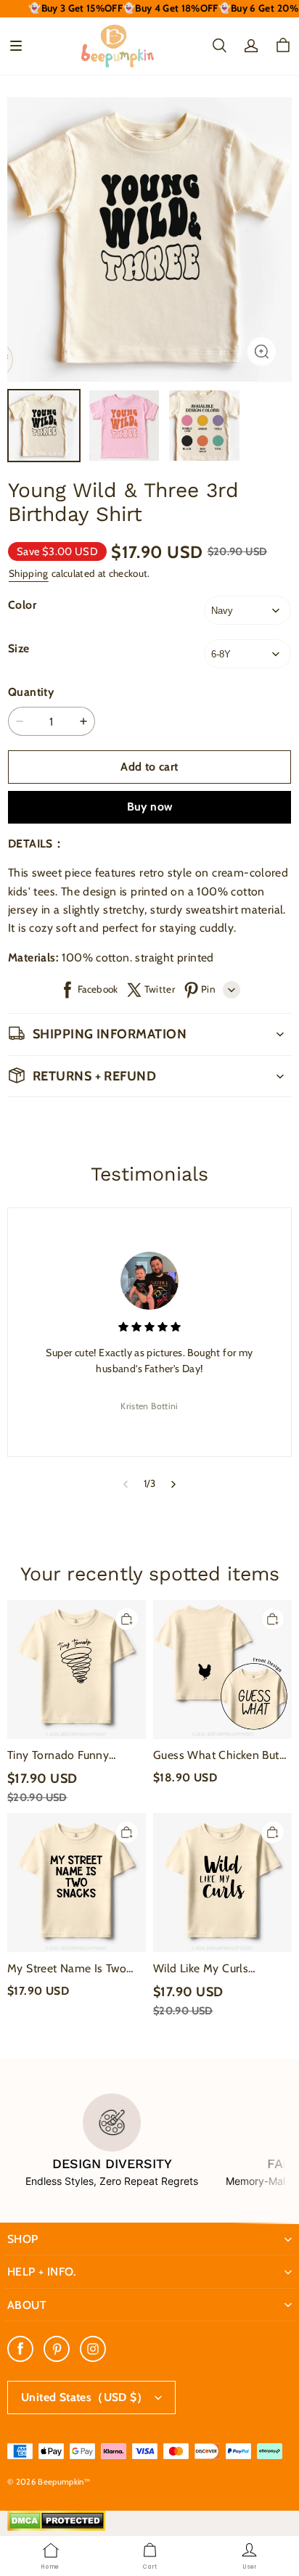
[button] (16, 46)
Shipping (29, 573)
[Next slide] (174, 1484)
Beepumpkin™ (64, 2482)
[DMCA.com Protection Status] (56, 2527)
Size (19, 648)
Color (22, 605)
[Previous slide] (125, 1484)
